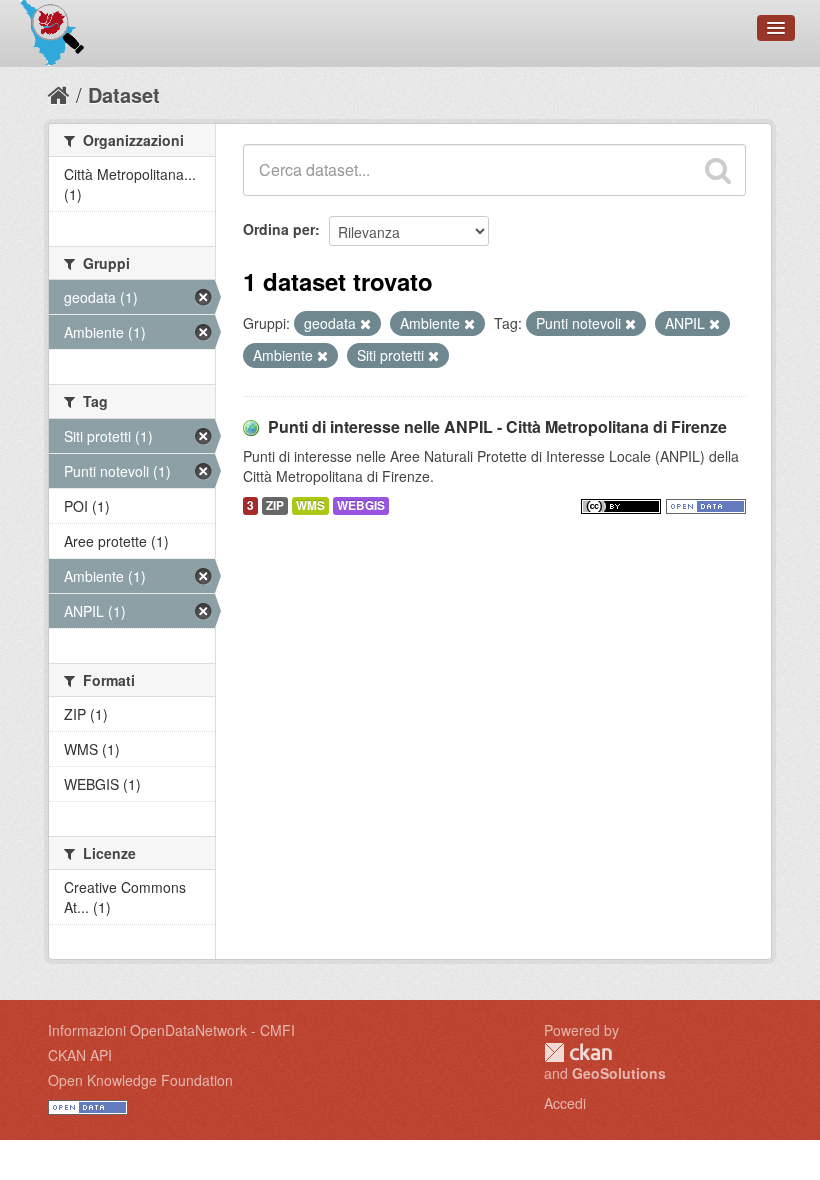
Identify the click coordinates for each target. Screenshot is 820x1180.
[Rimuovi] (365, 324)
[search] (718, 170)
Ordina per (279, 229)
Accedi (565, 1103)
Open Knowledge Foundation (140, 1080)
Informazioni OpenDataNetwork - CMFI (171, 1030)
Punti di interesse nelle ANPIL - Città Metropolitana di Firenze (497, 426)
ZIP (275, 505)
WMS (310, 505)
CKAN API (80, 1055)
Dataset (124, 94)
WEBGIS (361, 505)
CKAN (578, 1052)
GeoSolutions (619, 1073)
